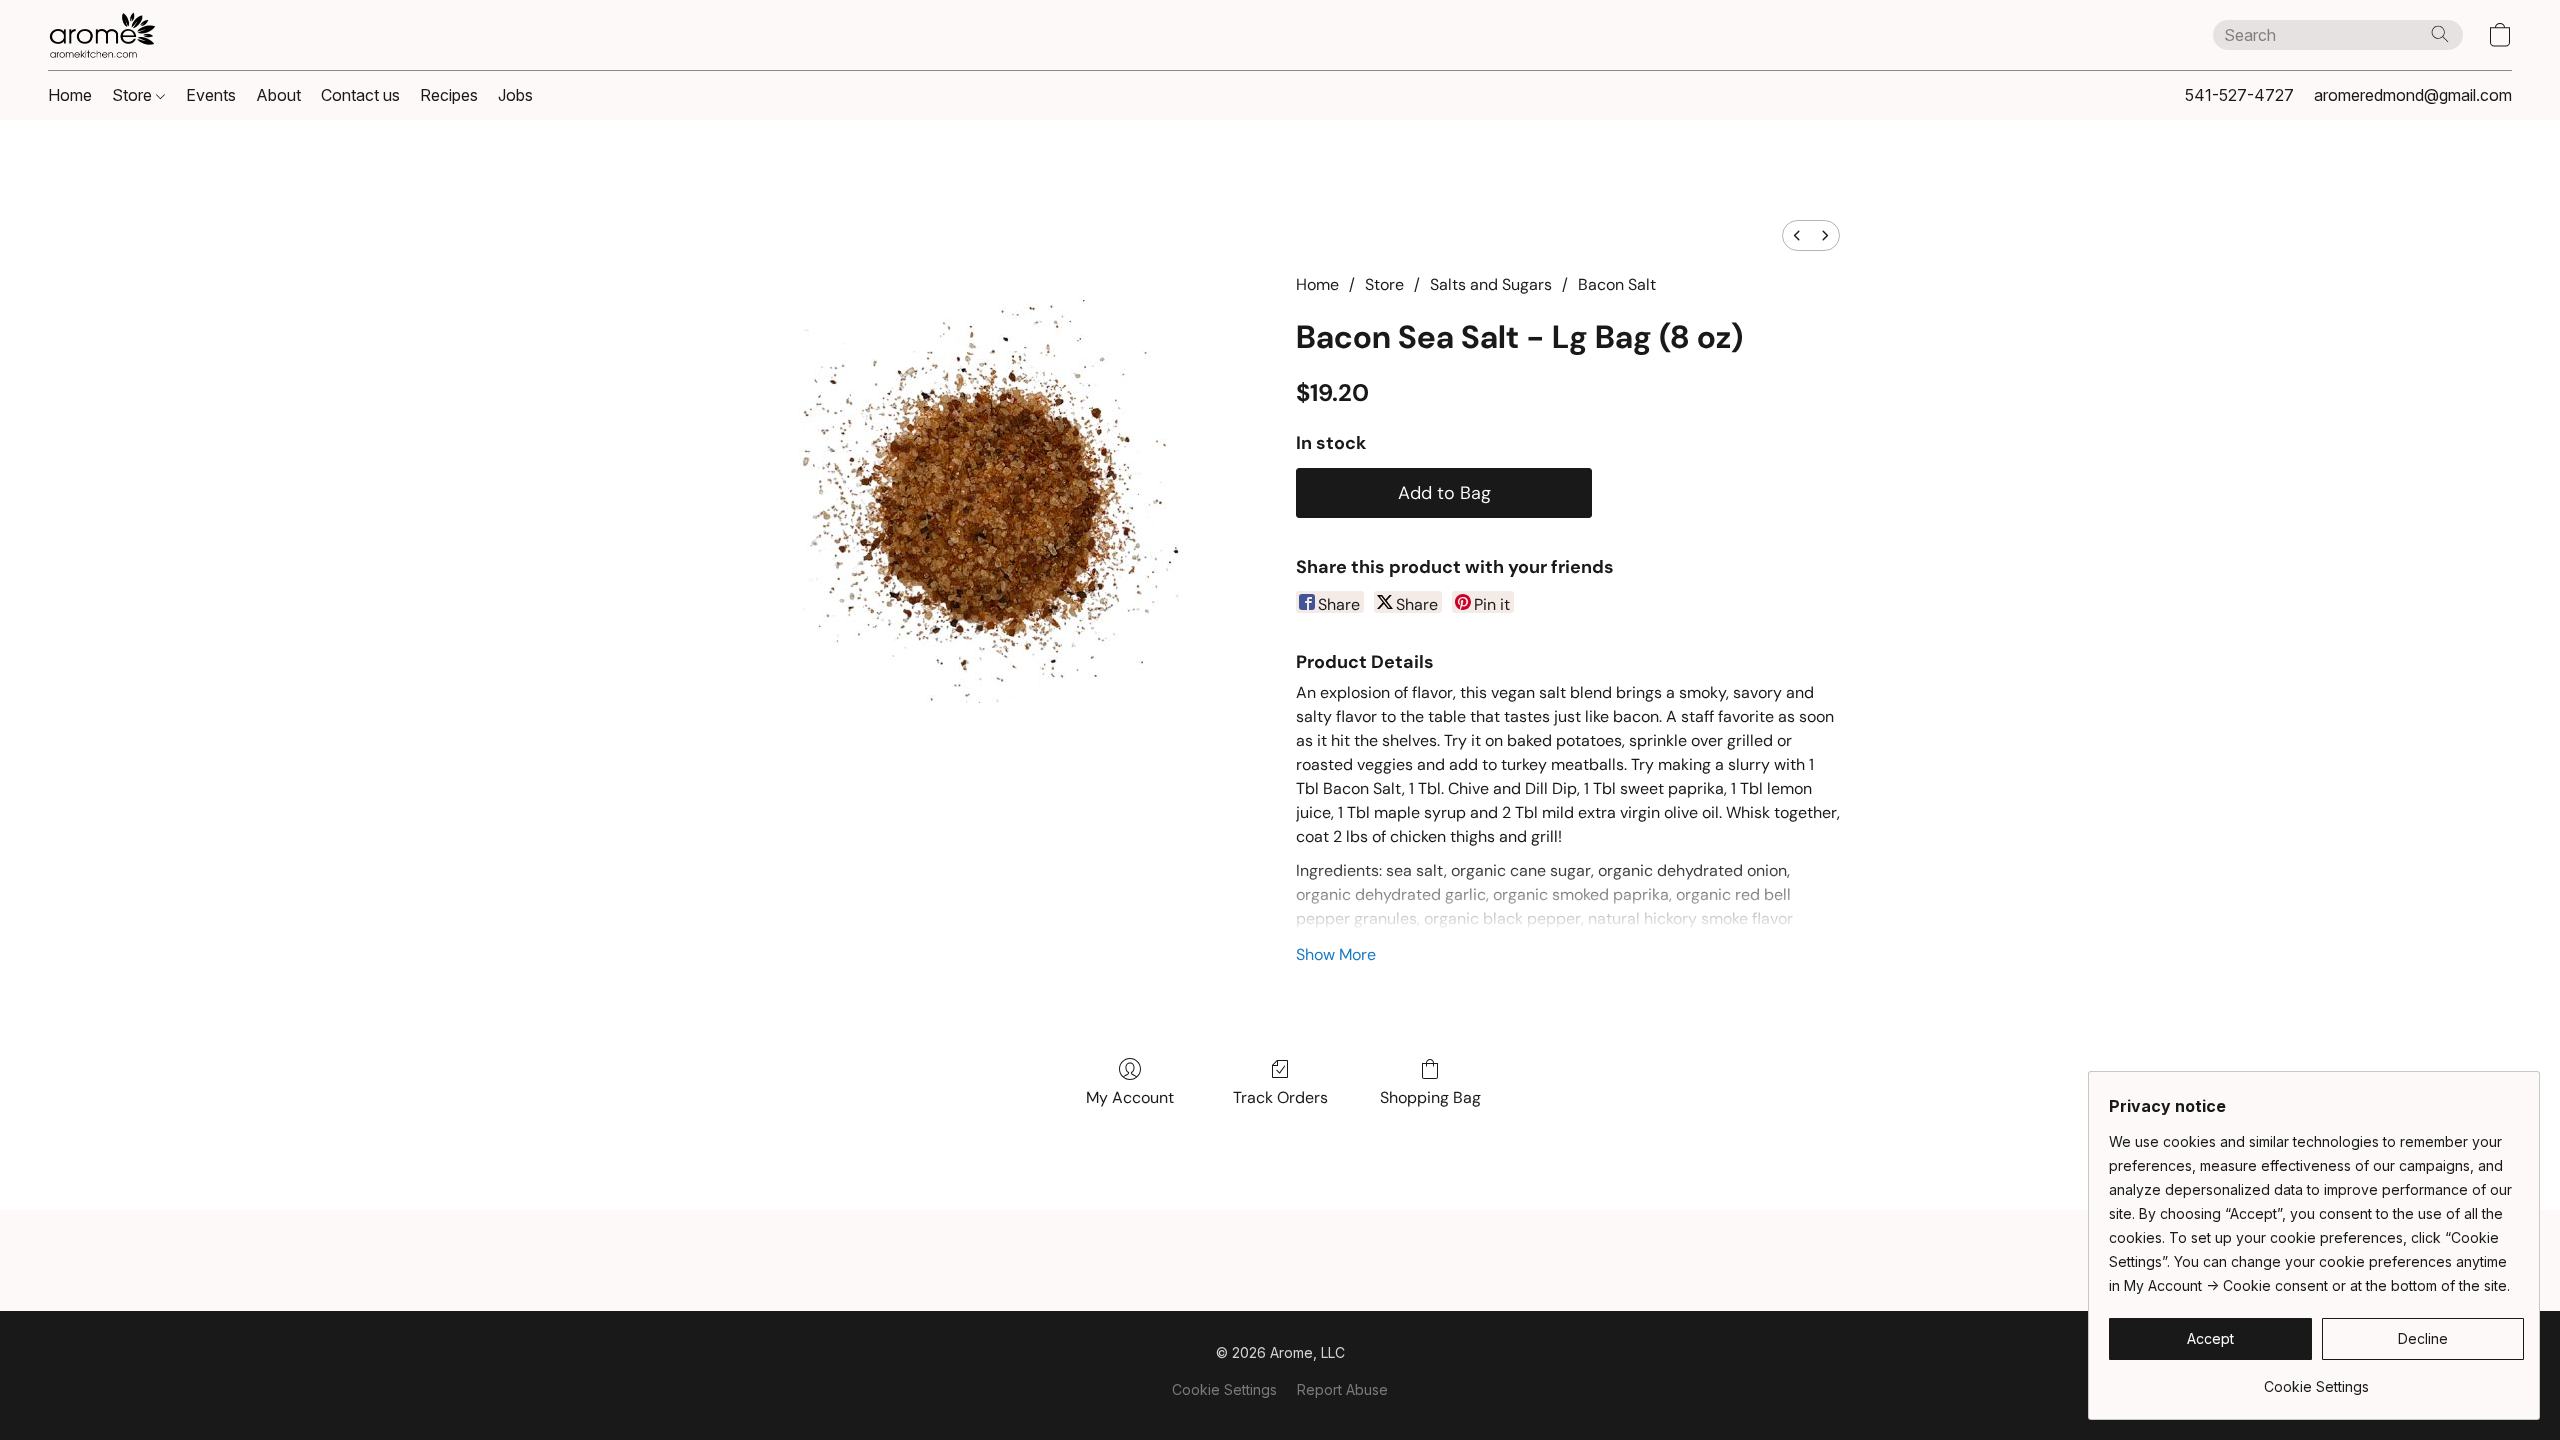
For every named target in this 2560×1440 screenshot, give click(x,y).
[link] (2316, 1379)
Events (211, 95)
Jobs (515, 95)
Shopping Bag (1430, 1097)
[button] (102, 35)
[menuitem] (1797, 235)
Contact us (360, 95)
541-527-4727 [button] (2239, 95)
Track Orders (1280, 1097)
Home (70, 95)
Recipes (449, 95)
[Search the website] (2440, 34)
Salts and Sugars (1491, 284)
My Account (1130, 1097)
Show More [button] (1336, 954)
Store (134, 95)
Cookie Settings (1224, 1389)
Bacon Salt (1617, 284)
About (278, 95)
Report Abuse (1342, 1389)
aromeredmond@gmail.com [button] (2413, 95)
